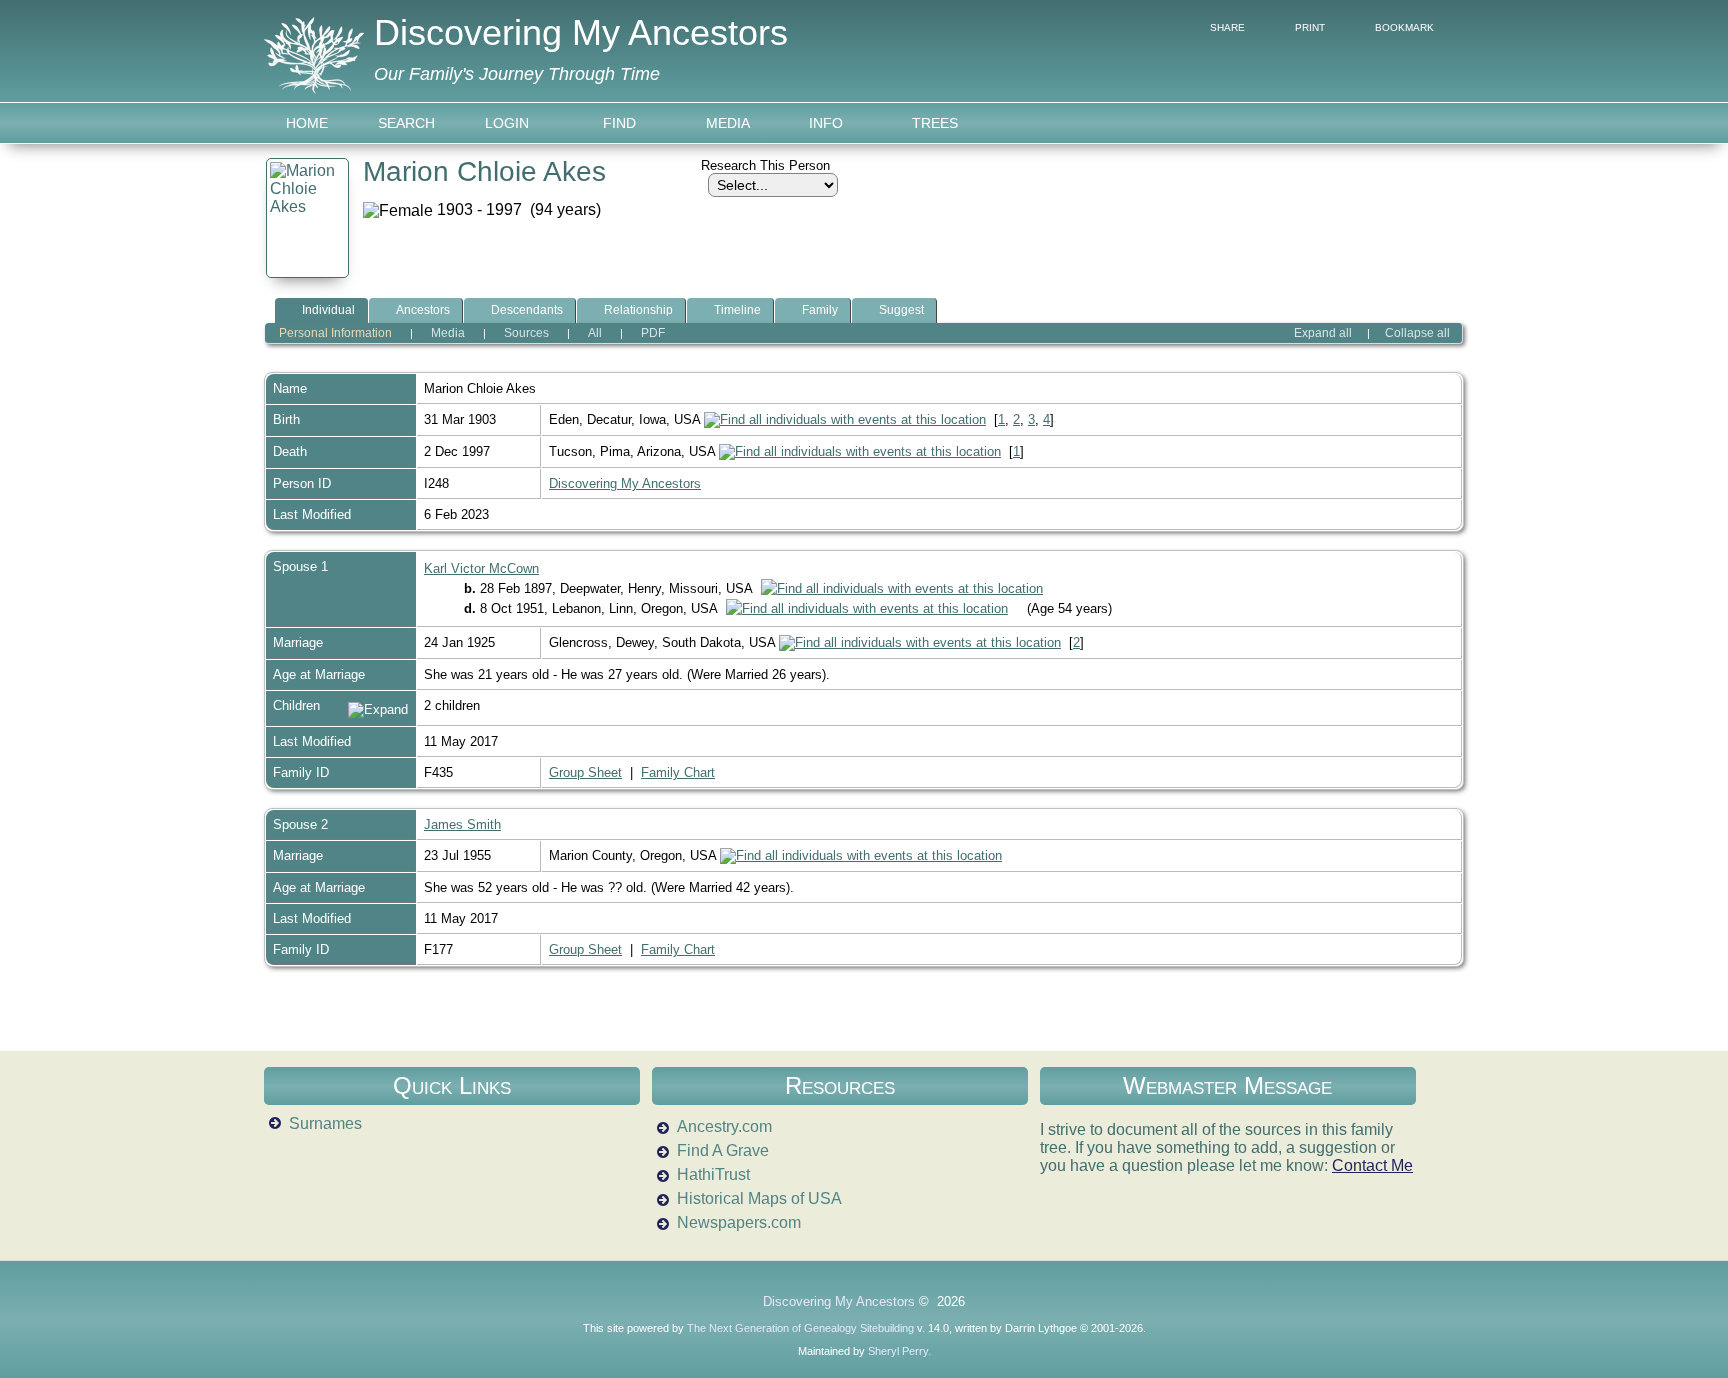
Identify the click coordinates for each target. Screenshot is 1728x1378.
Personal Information (335, 333)
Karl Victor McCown (481, 568)
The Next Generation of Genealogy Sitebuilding (800, 1328)
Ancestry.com (724, 1126)
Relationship (638, 310)
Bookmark (1404, 27)
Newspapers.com (739, 1222)
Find (619, 123)
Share (1227, 27)
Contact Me (1372, 1165)
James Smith (462, 824)
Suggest (901, 310)
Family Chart (678, 772)
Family (820, 310)
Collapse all (1417, 333)
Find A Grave (723, 1150)
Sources (526, 333)
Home (307, 123)
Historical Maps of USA (759, 1198)
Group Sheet (585, 772)
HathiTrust (713, 1174)
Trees (935, 123)
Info (826, 123)
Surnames (325, 1123)
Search (406, 123)
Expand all (1323, 333)
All (595, 333)
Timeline (737, 310)
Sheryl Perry (898, 1351)
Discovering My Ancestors (581, 32)
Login (507, 123)
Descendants (527, 310)
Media (728, 123)
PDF (653, 333)
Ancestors (423, 310)
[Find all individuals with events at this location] (845, 419)
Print (1310, 27)
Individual (328, 310)
